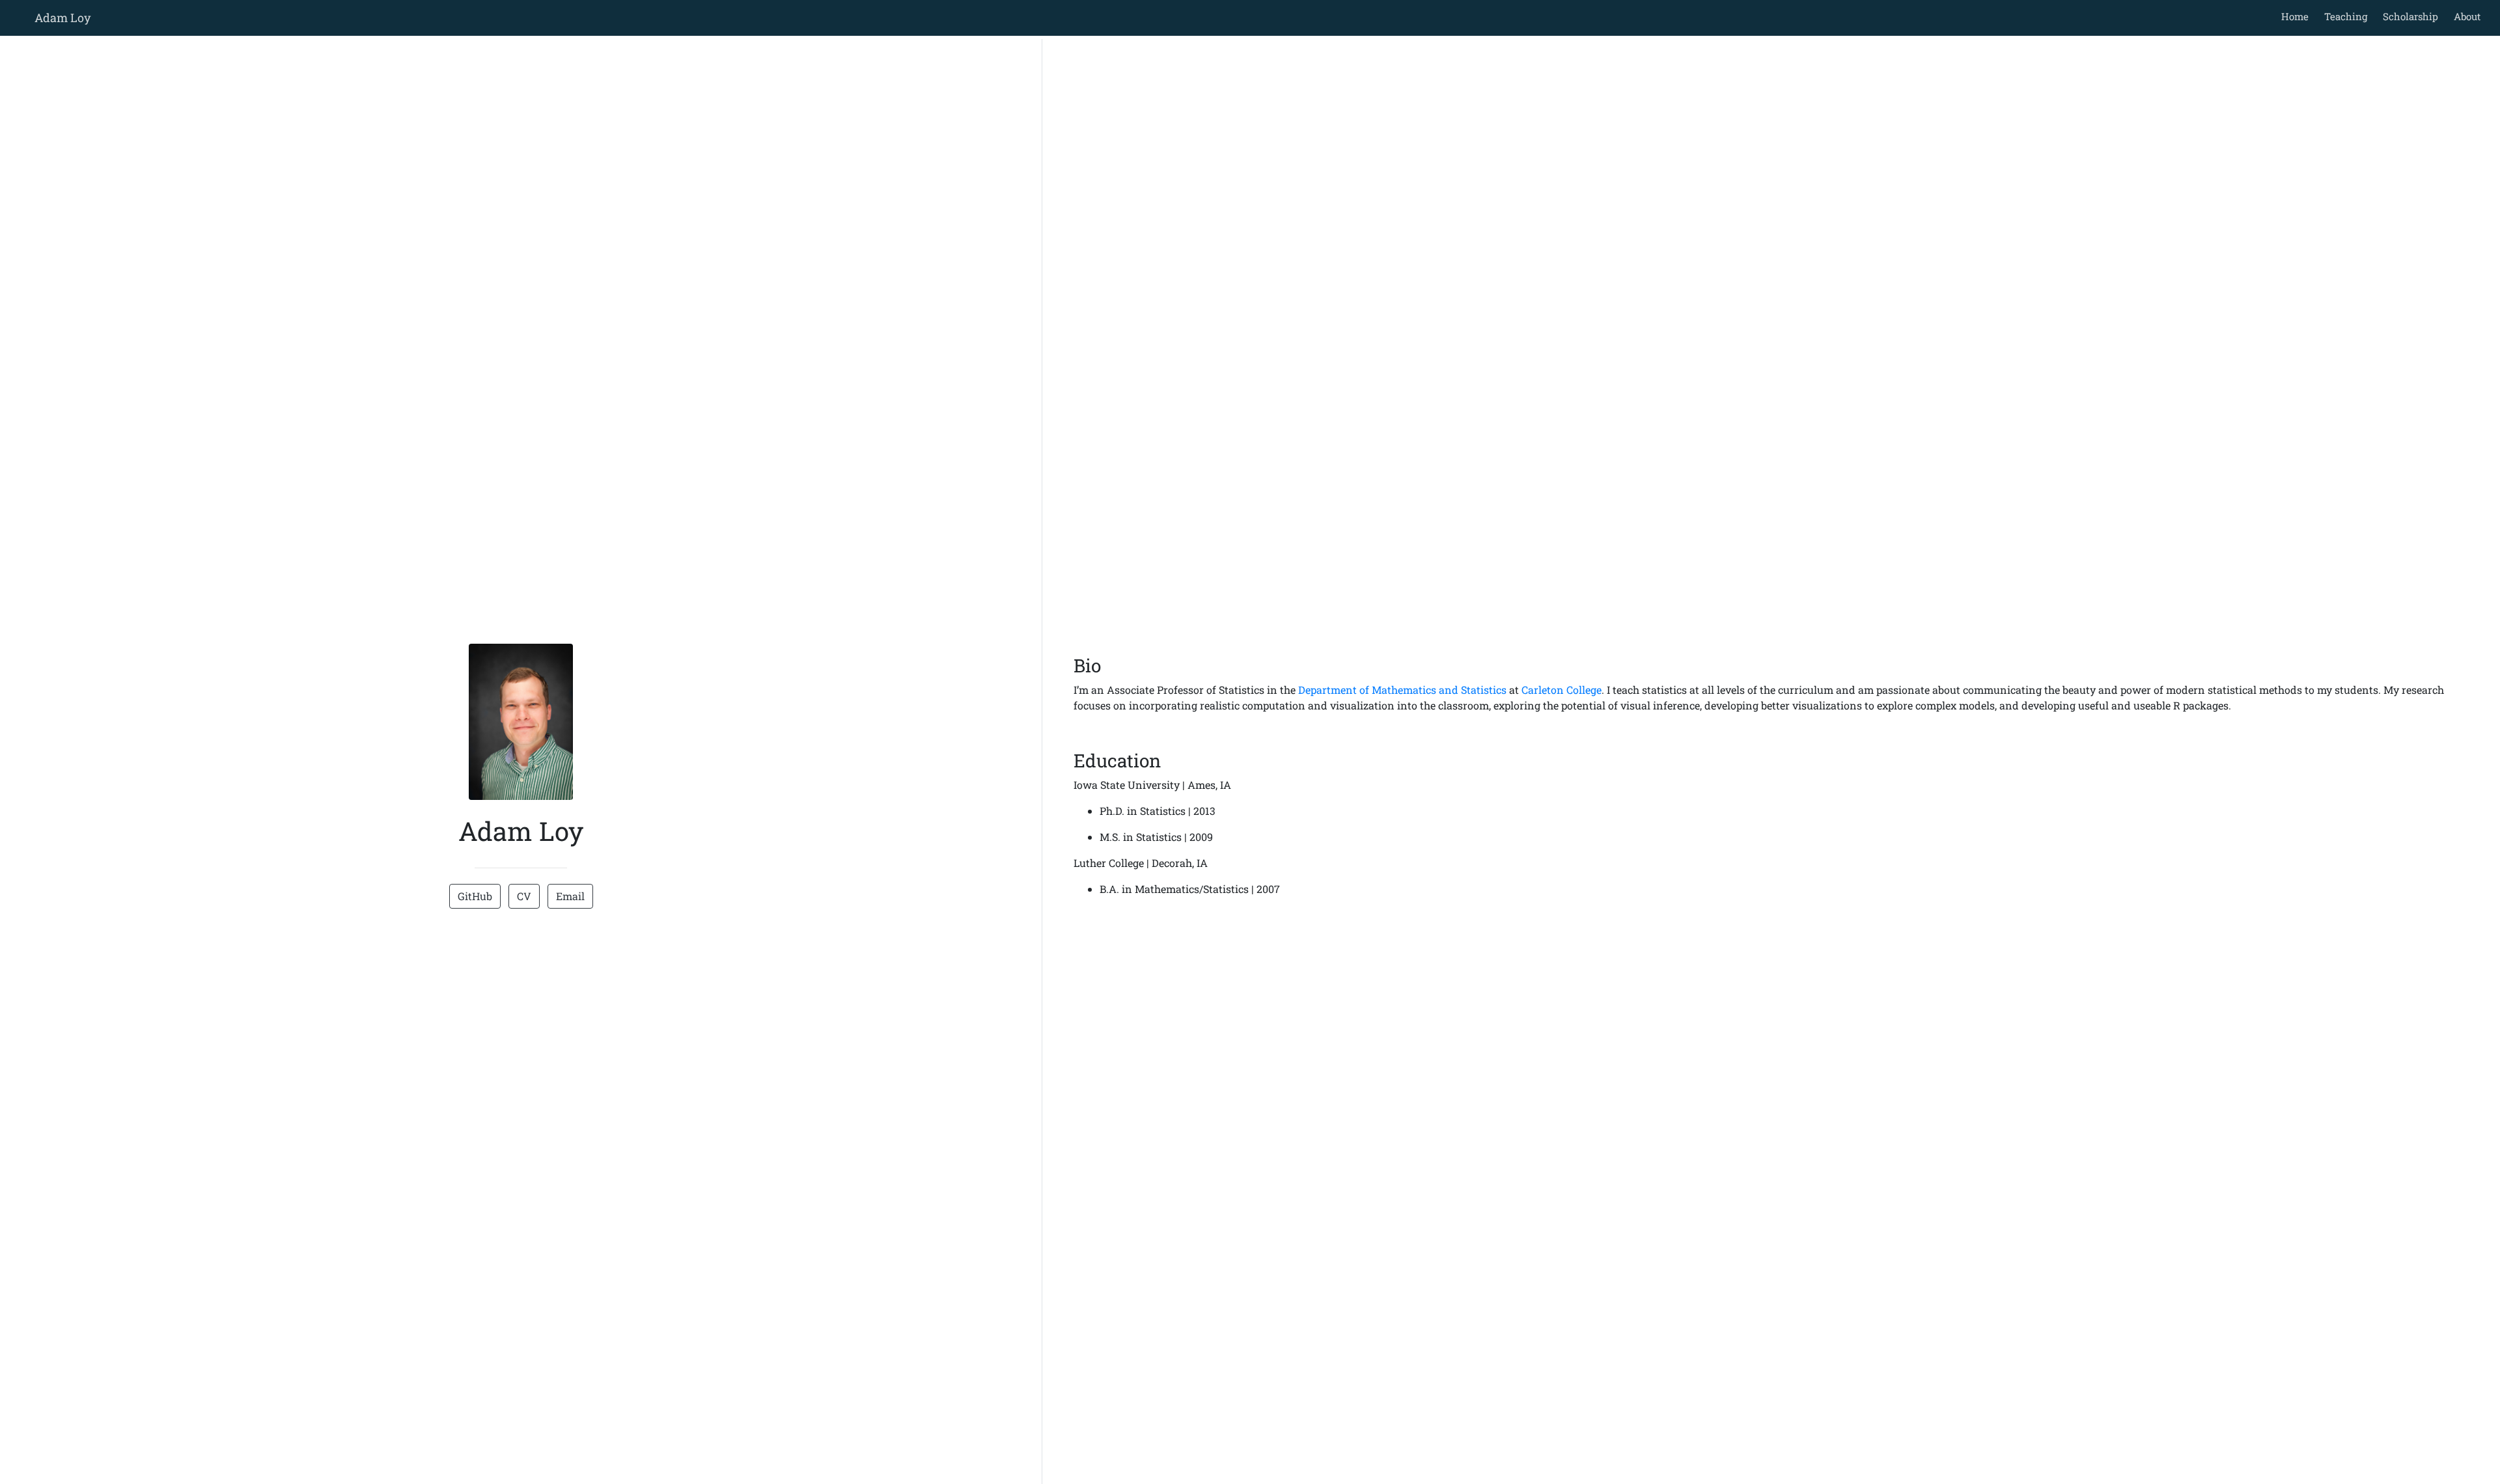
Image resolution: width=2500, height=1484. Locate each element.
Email (570, 896)
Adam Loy (62, 18)
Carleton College (1562, 690)
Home (2295, 16)
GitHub (475, 896)
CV (524, 896)
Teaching (2346, 16)
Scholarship (2410, 16)
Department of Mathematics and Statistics (1402, 690)
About (2467, 16)
